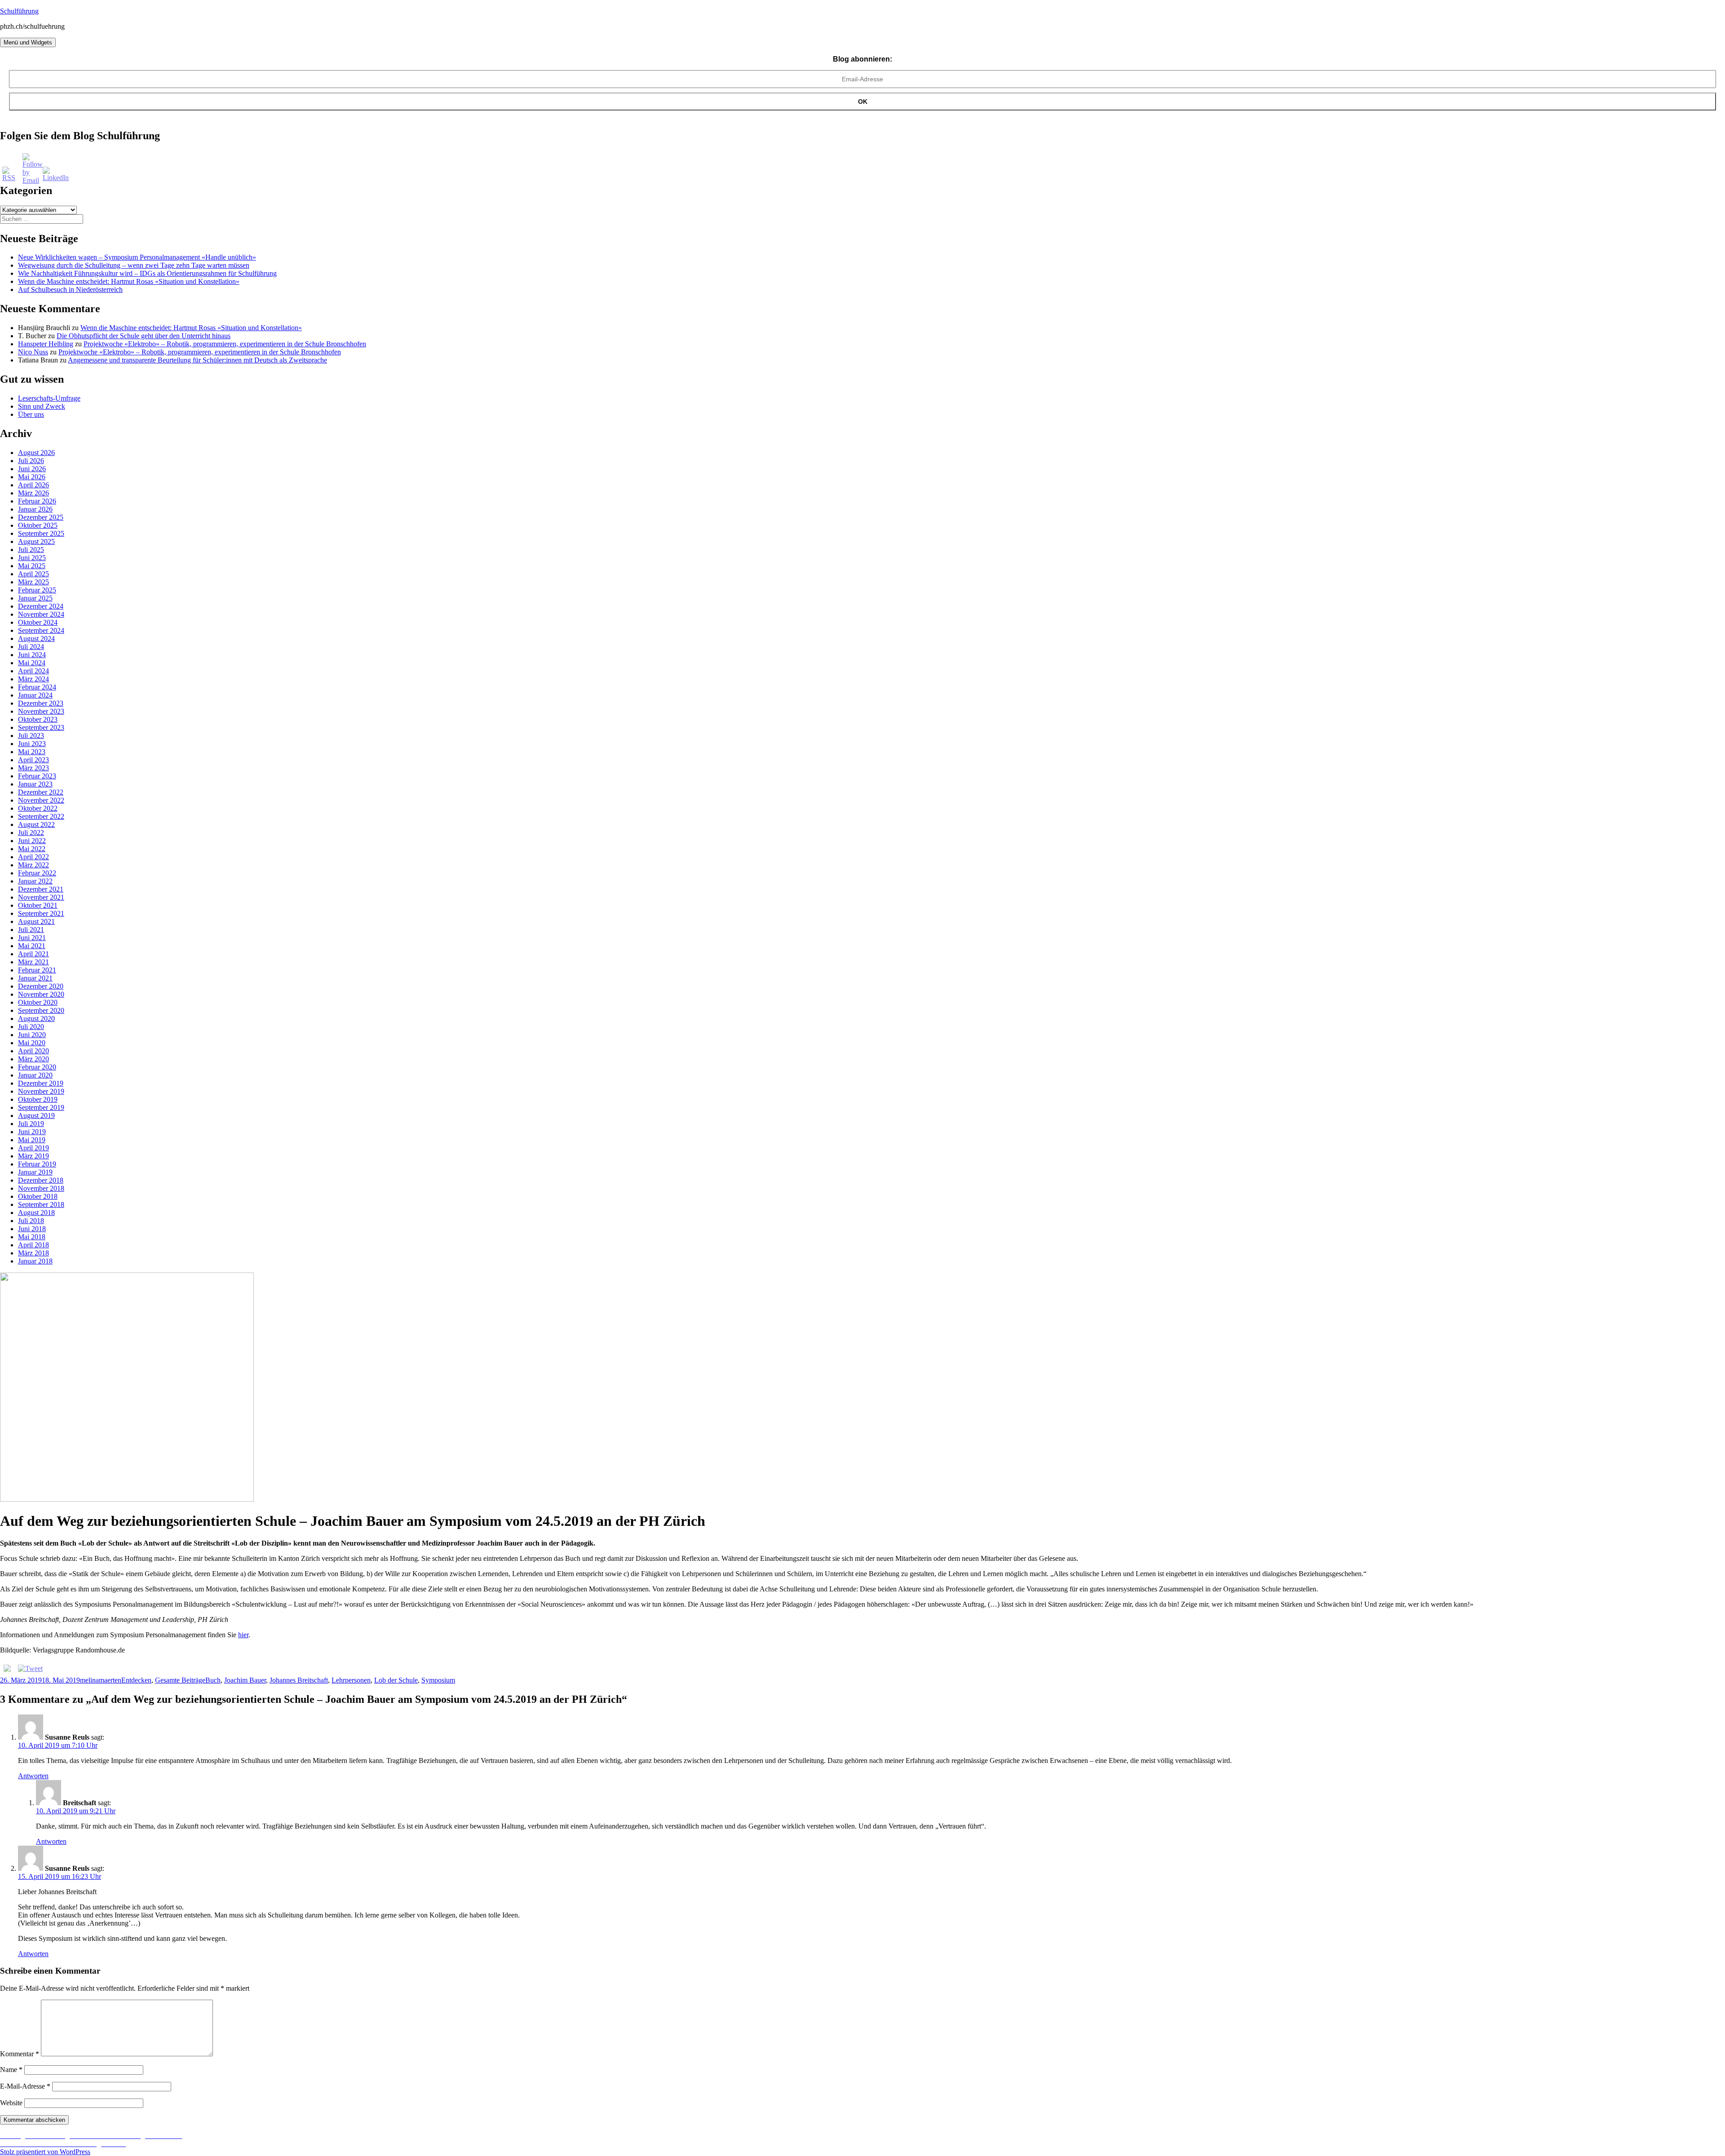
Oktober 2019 (38, 1099)
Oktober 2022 (38, 808)
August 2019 (36, 1116)
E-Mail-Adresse (25, 2086)
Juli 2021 (31, 930)
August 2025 (36, 541)
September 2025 (41, 533)
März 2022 (33, 865)
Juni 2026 (32, 469)
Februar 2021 (37, 970)
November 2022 (41, 800)
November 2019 (41, 1091)
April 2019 (33, 1148)
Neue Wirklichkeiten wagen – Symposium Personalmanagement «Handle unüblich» (137, 257)
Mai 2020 (32, 1043)
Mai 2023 (32, 752)
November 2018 (41, 1188)
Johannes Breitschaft (299, 1680)
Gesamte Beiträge (180, 1680)
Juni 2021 (32, 938)
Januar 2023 (35, 784)
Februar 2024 (37, 687)
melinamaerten (101, 1680)
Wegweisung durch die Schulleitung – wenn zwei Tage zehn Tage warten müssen (134, 265)
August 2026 (36, 453)
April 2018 (33, 1245)
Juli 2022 (31, 833)
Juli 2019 (31, 1124)
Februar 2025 (37, 590)
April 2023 (33, 760)
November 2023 (41, 711)
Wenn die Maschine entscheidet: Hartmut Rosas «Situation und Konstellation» (129, 281)
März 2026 (33, 493)
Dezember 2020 (41, 986)
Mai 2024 (32, 663)
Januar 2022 (35, 881)
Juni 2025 (32, 558)
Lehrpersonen (351, 1680)
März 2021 (33, 962)
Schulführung (19, 11)
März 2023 (33, 768)
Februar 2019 (37, 1164)
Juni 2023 (32, 744)
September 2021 (41, 913)
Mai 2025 (32, 566)
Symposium (438, 1680)
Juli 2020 (31, 1027)
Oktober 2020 (38, 1002)
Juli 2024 (31, 647)
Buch (213, 1680)
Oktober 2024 (38, 622)
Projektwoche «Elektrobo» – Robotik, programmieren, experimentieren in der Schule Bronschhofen (225, 344)
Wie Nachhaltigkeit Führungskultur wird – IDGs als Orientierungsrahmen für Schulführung (147, 273)
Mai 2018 (32, 1237)
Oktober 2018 (38, 1196)
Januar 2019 (35, 1172)
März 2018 (33, 1253)
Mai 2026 (32, 477)
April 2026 (33, 485)
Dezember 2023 (41, 703)
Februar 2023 (37, 776)
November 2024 (41, 614)
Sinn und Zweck (42, 406)
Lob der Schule (396, 1680)
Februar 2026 (37, 501)
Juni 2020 (32, 1035)
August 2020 (36, 1018)
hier (243, 1635)
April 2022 (33, 857)
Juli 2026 (31, 461)
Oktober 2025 (38, 525)
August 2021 (36, 921)
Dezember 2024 (41, 606)
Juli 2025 (31, 550)
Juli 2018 (31, 1221)
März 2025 (33, 582)
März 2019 (33, 1156)
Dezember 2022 (41, 792)
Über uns (31, 414)
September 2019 (41, 1107)
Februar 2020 (37, 1067)
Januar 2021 (35, 978)
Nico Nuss (33, 352)
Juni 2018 (32, 1229)
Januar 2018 (35, 1261)
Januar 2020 (35, 1075)
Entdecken (136, 1680)
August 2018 (36, 1213)
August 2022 (36, 824)
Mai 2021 (32, 946)
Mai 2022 (32, 849)
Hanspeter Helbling (46, 344)
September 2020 (41, 1010)
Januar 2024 (35, 695)
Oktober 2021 (38, 905)
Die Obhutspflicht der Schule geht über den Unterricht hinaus (144, 336)
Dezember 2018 (41, 1180)
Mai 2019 (32, 1140)
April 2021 (33, 954)
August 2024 (36, 638)
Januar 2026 (35, 509)
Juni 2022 (32, 841)
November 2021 (41, 897)
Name (11, 2070)
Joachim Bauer (245, 1680)
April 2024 (33, 671)
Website (11, 2103)
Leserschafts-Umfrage (49, 398)
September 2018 (41, 1204)
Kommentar (20, 2054)
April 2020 (33, 1051)
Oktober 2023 (38, 719)
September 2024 (41, 630)
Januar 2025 (35, 598)
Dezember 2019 (41, 1083)
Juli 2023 (31, 736)
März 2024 (33, 679)
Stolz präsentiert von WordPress (45, 2152)
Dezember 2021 (41, 889)
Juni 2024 (32, 655)
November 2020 (41, 994)
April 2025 (33, 574)
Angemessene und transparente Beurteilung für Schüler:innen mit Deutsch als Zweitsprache (197, 360)
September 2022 (41, 816)
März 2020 (33, 1059)
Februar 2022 (37, 873)
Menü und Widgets (28, 42)
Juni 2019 (32, 1132)
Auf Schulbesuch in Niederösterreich (70, 289)
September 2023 (41, 727)
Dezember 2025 (41, 517)
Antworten (33, 1776)
